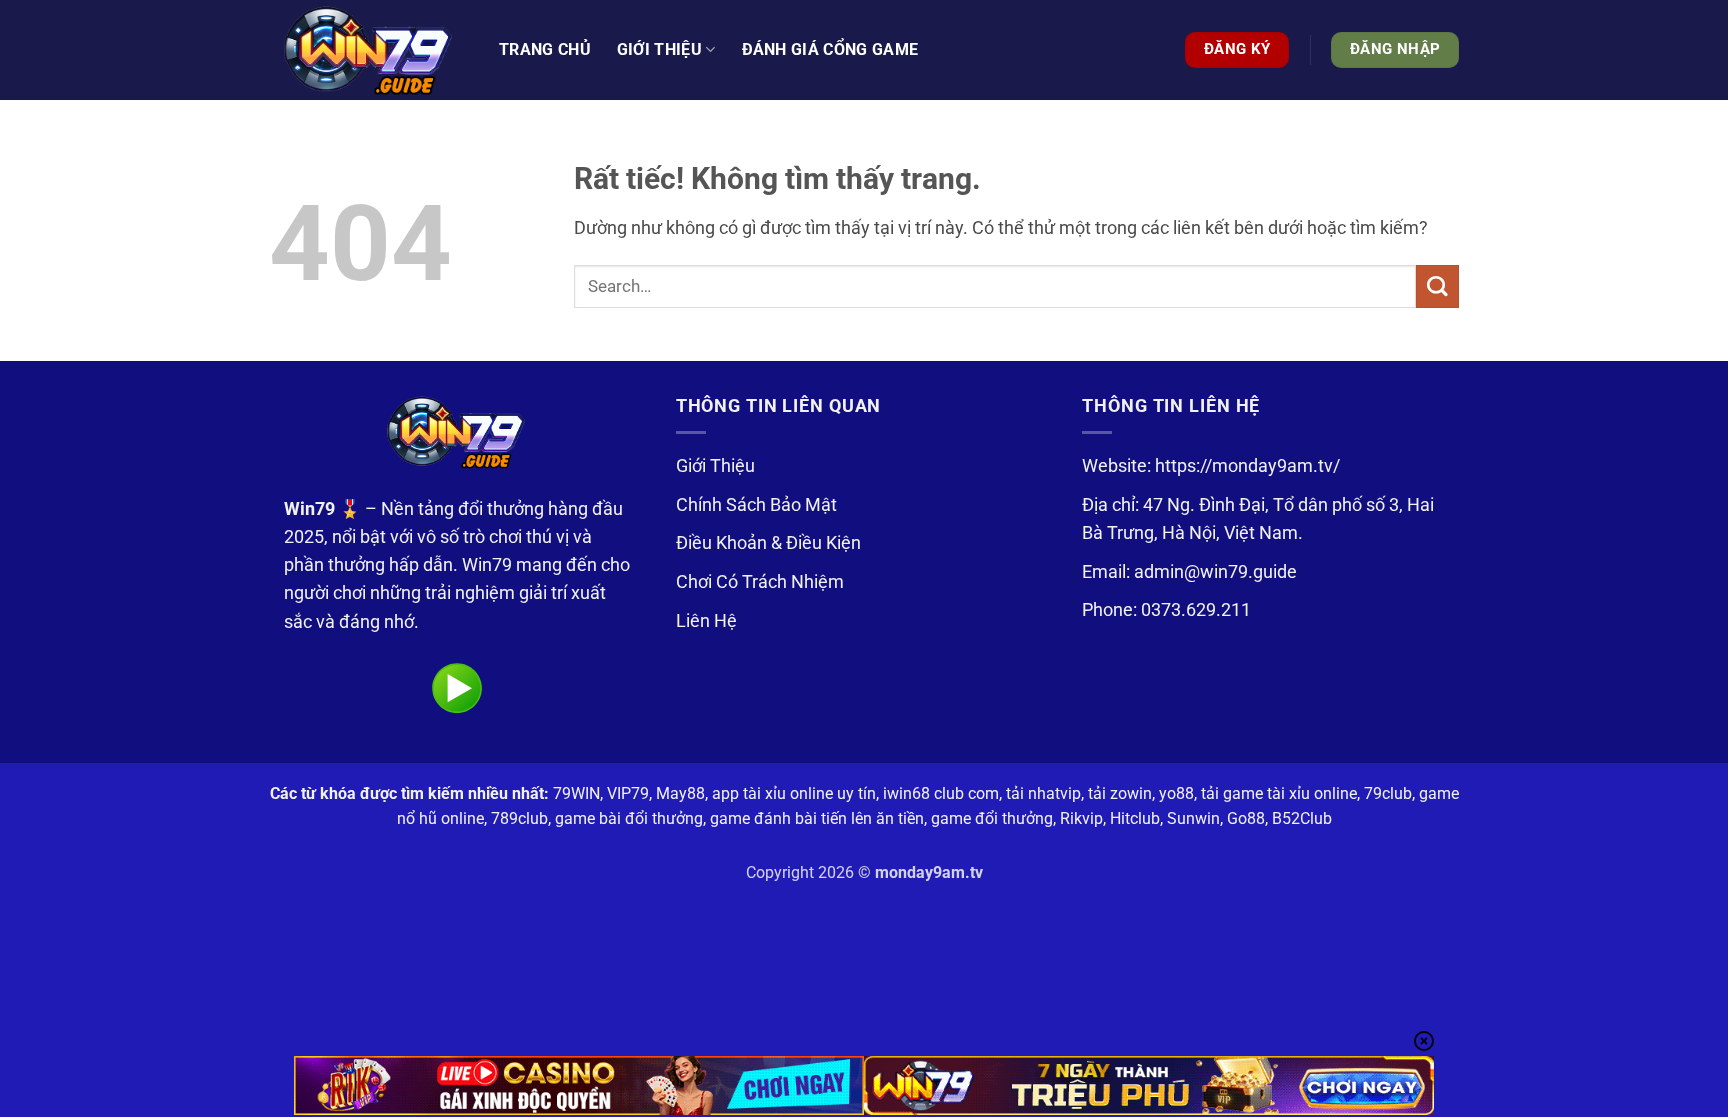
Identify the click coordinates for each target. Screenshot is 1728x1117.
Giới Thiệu (715, 466)
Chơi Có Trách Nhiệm (760, 582)
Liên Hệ (706, 621)
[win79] (369, 50)
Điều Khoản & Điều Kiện (768, 543)
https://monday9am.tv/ (1247, 466)
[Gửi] (1437, 286)
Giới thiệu (659, 49)
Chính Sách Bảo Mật (756, 505)
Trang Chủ (545, 49)
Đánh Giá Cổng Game (830, 49)
